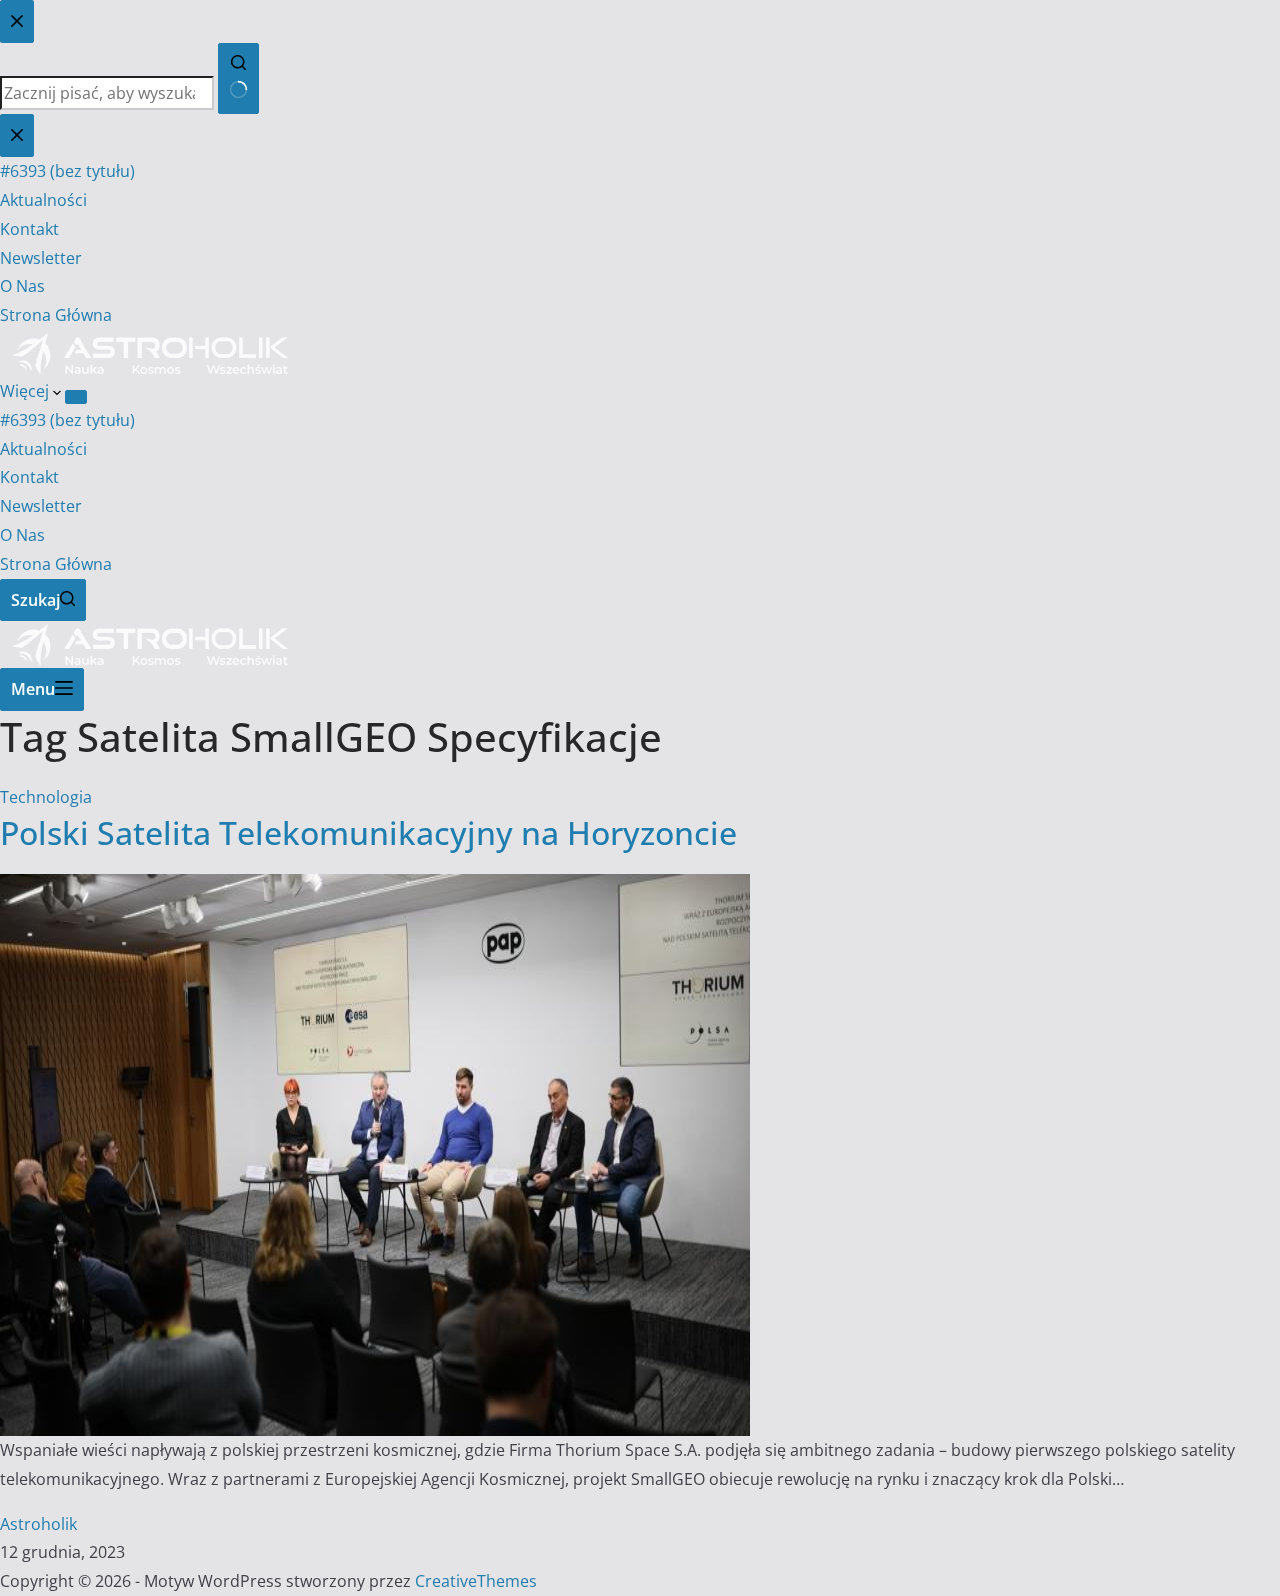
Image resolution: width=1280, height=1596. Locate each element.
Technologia (46, 797)
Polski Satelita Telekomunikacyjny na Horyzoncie (368, 832)
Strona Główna (56, 564)
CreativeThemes (476, 1581)
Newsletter (41, 506)
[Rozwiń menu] (76, 397)
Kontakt (29, 477)
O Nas (22, 535)
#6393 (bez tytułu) (67, 420)
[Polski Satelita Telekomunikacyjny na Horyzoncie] (375, 888)
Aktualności (43, 449)
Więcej (26, 391)
